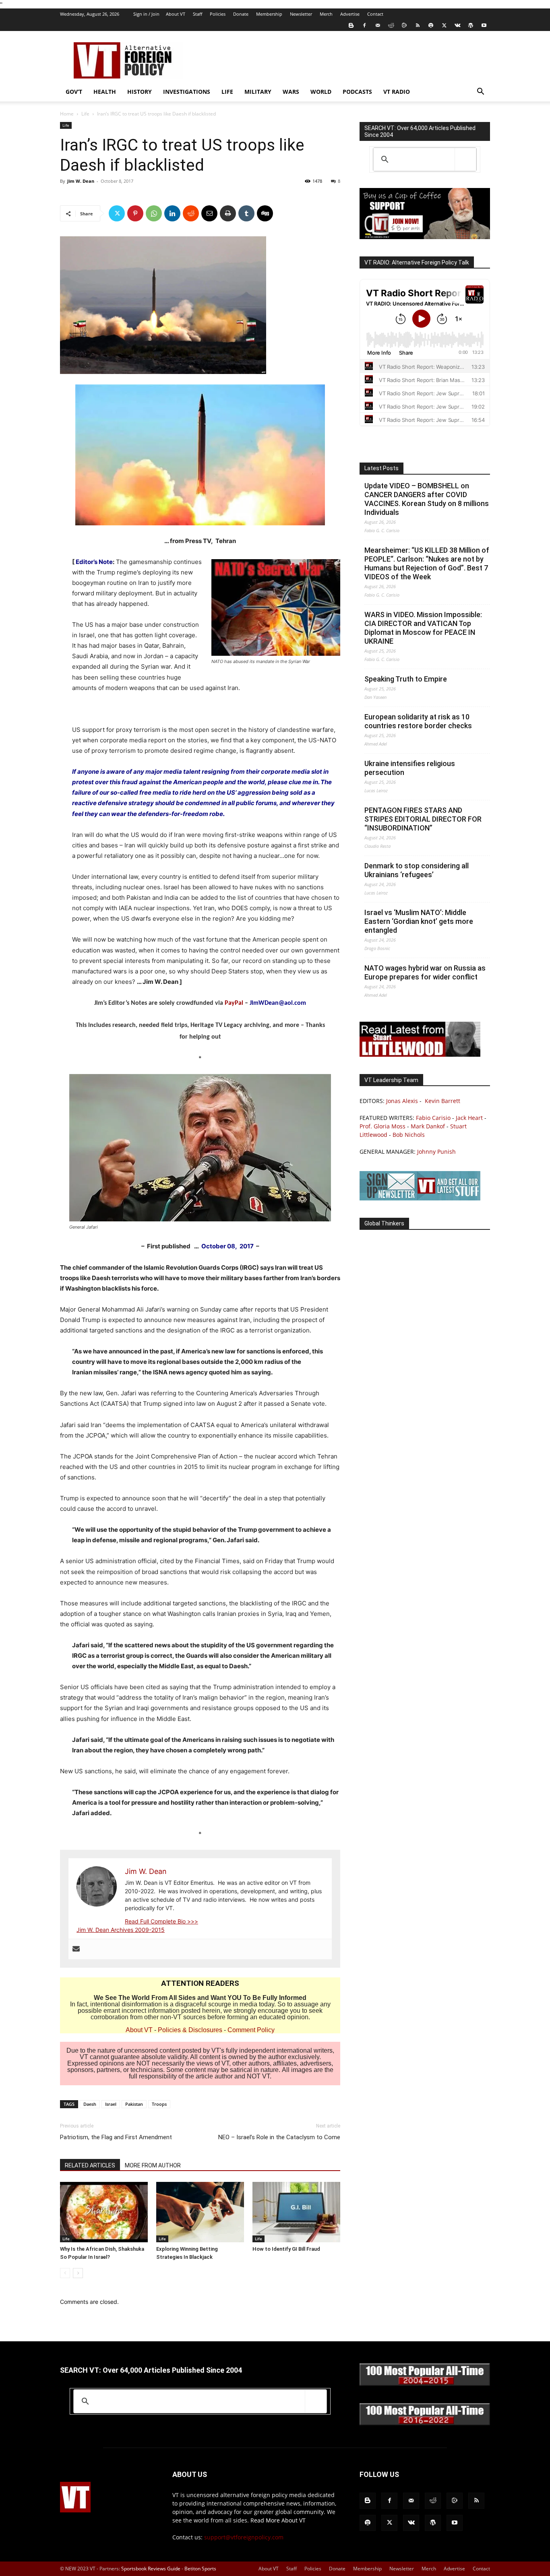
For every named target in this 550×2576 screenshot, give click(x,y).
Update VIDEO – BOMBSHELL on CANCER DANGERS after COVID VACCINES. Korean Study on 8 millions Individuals (427, 499)
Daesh (90, 2104)
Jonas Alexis (402, 1101)
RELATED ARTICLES (90, 2165)
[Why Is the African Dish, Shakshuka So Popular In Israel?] (104, 2212)
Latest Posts (381, 468)
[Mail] (378, 25)
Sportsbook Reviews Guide (151, 2569)
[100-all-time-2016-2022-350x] (425, 2423)
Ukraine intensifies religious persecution (410, 768)
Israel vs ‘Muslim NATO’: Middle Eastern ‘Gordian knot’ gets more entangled (419, 921)
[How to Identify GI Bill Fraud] (296, 2212)
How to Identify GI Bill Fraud (286, 2249)
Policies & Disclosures (190, 2030)
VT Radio (397, 92)
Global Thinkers (384, 1223)
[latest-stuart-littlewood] (420, 1055)
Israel (111, 2104)
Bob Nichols (409, 1135)
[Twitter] (444, 25)
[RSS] (418, 25)
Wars (291, 92)
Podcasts (357, 92)
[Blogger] (351, 25)
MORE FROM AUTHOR (153, 2165)
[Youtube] (484, 25)
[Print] (228, 213)
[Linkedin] (172, 213)
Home (67, 114)
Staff (197, 14)
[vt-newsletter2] (420, 1198)
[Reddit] (391, 25)
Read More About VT (278, 2520)
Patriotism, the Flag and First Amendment (116, 2137)
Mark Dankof (428, 1126)
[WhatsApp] (154, 213)
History (140, 92)
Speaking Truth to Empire (406, 679)
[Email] (209, 213)
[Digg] (265, 213)
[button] (480, 92)
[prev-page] (65, 2273)
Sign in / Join (146, 14)
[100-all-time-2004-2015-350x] (425, 2384)
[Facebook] (364, 25)
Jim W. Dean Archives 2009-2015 (121, 1930)
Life (227, 92)
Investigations (187, 92)
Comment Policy (251, 2030)
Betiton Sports (200, 2569)
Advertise (350, 14)
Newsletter (301, 14)
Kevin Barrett (442, 1101)
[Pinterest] (135, 213)
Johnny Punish (436, 1152)
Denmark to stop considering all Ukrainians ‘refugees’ (417, 870)
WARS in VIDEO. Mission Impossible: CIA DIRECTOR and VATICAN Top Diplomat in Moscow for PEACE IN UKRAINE (423, 628)
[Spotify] (431, 25)
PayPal (234, 1003)
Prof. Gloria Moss (383, 1126)
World (321, 92)
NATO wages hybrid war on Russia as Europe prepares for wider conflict (425, 972)
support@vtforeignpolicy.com (244, 2537)
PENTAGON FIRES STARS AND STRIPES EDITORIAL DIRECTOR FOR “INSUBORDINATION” (423, 819)
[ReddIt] (191, 213)
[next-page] (78, 2273)
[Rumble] (404, 25)
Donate (241, 14)
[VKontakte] (457, 25)
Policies (218, 14)
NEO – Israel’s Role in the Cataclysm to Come (279, 2137)
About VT (176, 14)
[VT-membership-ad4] (425, 237)
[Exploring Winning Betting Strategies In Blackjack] (200, 2212)
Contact (375, 14)
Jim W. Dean (81, 181)
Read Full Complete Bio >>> (161, 1921)
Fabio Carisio (433, 1118)
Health (105, 92)
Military (258, 92)
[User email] (76, 1949)
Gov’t (74, 92)
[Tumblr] (246, 213)
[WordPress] (471, 25)
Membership (269, 14)
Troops (159, 2104)
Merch (326, 14)
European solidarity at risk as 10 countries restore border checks (418, 721)
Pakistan (134, 2104)
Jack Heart (469, 1118)
